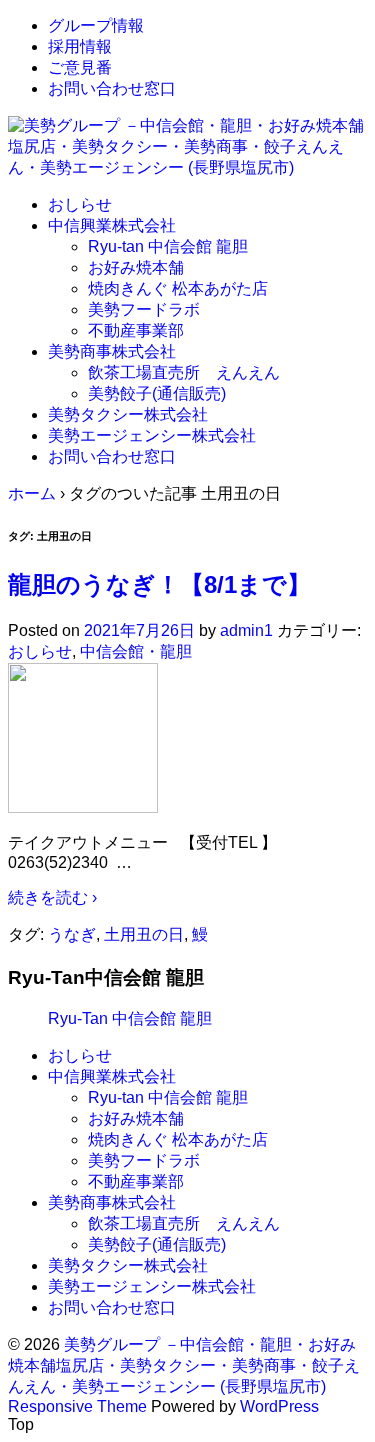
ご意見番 (80, 67)
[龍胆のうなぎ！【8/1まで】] (83, 807)
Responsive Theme (77, 1406)
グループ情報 (96, 25)
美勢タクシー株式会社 (128, 414)
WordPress (279, 1406)
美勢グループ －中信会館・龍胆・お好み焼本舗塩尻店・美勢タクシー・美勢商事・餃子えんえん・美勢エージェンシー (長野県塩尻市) (184, 1365)
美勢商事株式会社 (112, 351)
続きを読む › (52, 897)
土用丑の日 (144, 934)
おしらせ (80, 204)
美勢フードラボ (144, 309)
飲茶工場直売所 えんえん (184, 372)
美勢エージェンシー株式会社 (152, 435)
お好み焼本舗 (136, 267)
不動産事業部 (136, 330)
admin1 (246, 630)
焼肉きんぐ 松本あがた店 (178, 288)
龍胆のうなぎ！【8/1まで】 (159, 584)
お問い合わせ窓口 (112, 88)
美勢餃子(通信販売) (157, 393)
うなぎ (72, 934)
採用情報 (80, 46)
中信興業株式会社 (112, 225)
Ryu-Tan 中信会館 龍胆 (130, 1018)
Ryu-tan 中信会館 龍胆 (168, 246)
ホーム (32, 493)
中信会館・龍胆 (136, 651)
